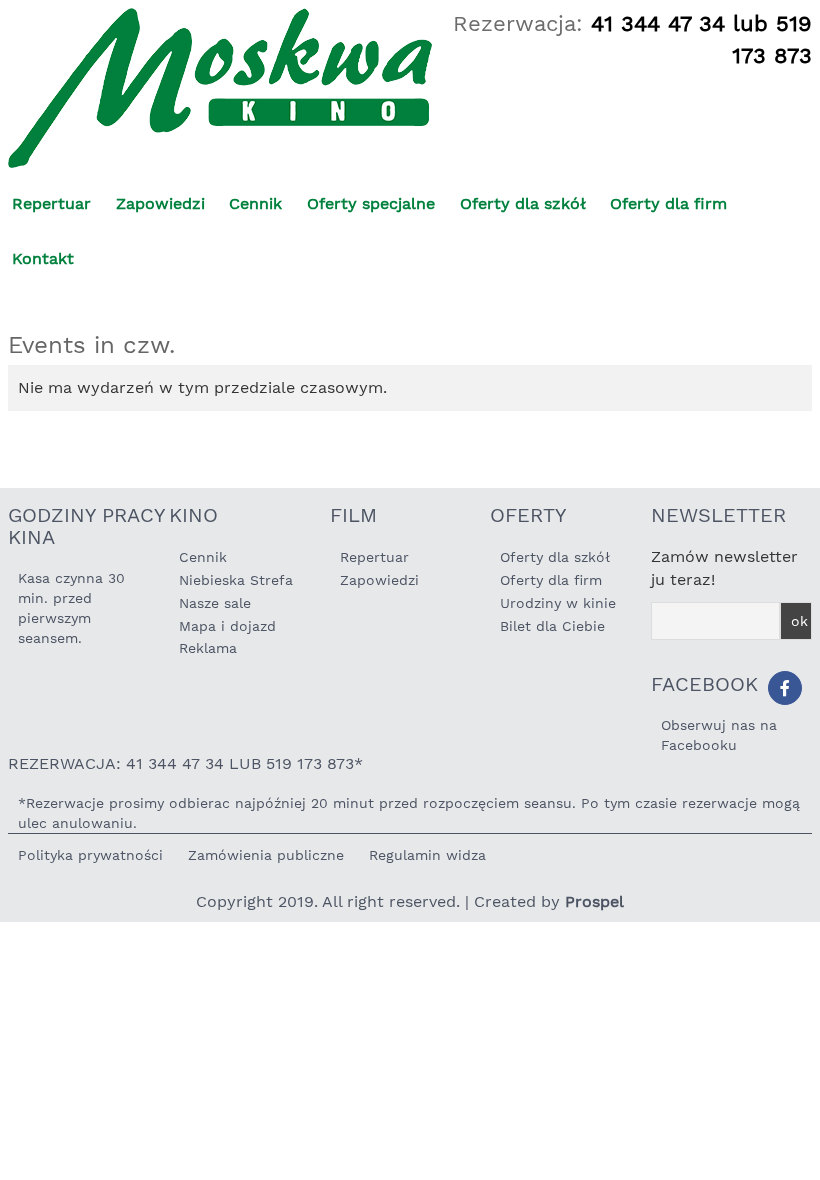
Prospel (594, 901)
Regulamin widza (427, 855)
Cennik (255, 203)
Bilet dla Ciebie (552, 626)
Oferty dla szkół (523, 203)
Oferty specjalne (371, 203)
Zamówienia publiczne (266, 855)
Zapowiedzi (160, 203)
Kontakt (43, 258)
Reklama (208, 648)
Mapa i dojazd (227, 626)
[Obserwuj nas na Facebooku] (785, 688)
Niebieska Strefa (236, 580)
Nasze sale (215, 603)
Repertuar (51, 203)
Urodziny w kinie (558, 603)
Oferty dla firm (668, 203)
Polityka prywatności (90, 855)
